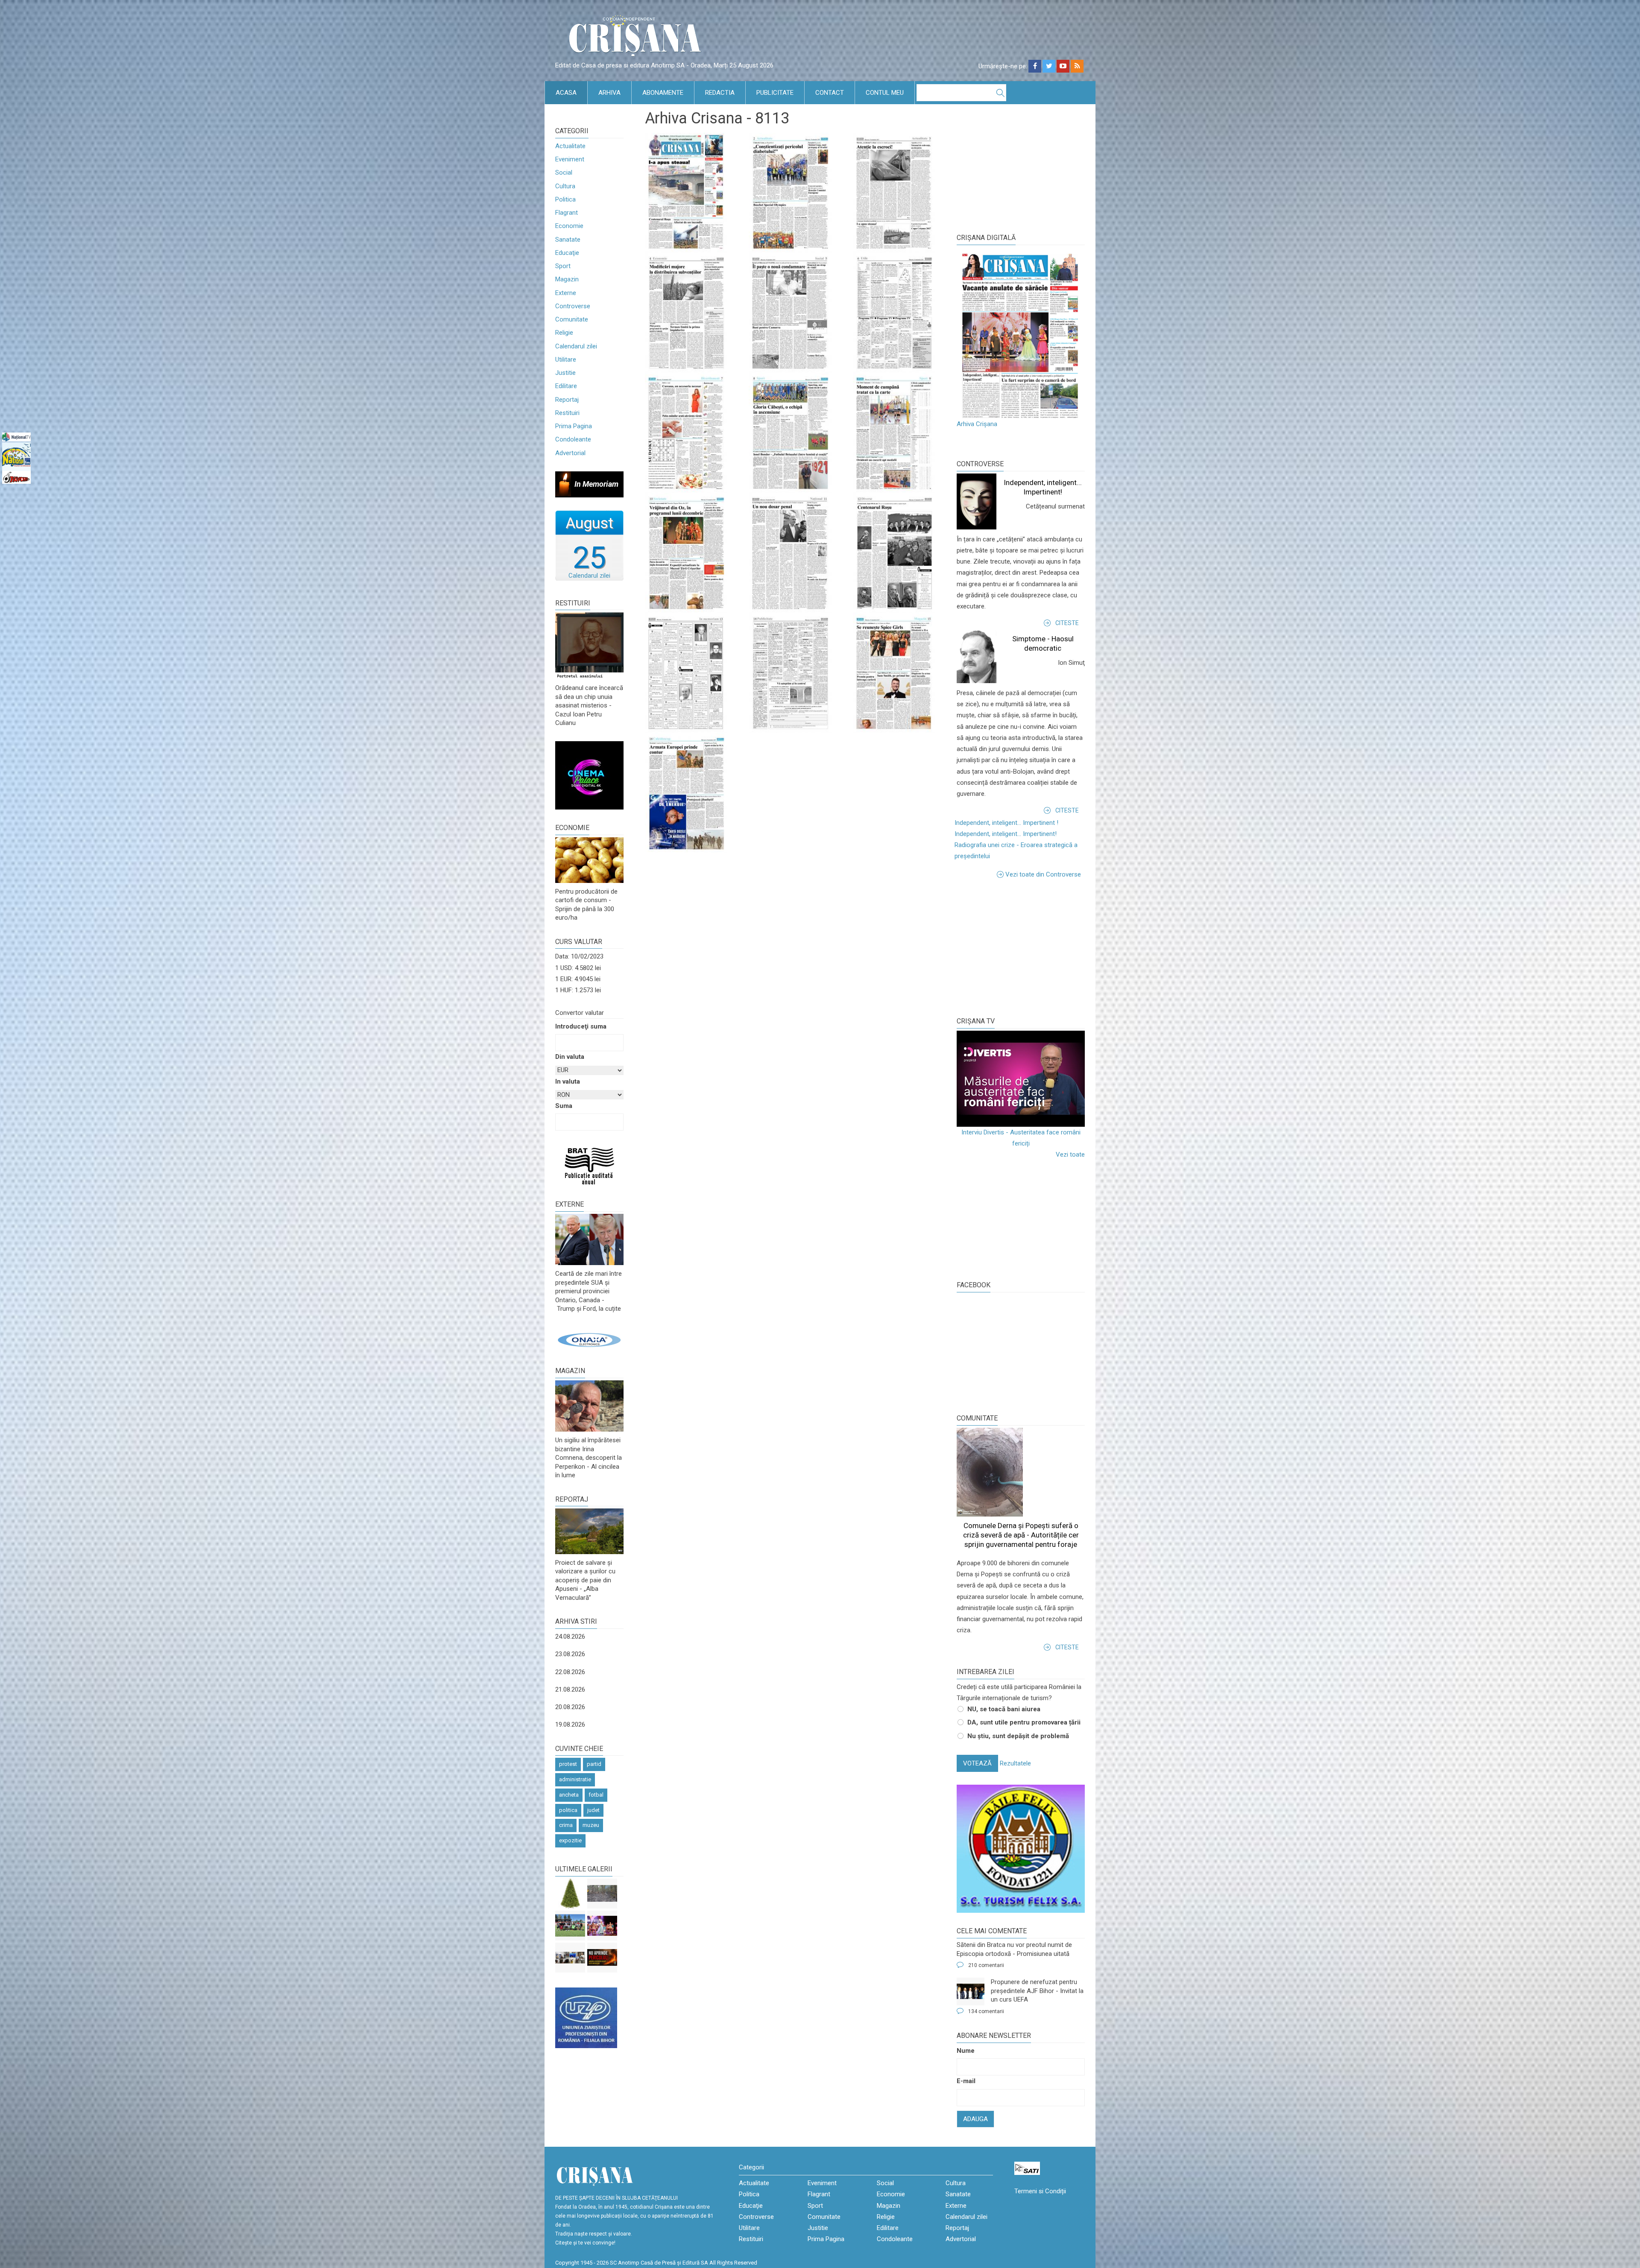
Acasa (566, 93)
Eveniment (570, 159)
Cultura (565, 186)
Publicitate (775, 93)
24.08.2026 (570, 1637)
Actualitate (570, 146)
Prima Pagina (574, 426)
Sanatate (568, 240)
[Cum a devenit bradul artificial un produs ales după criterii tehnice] (570, 1894)
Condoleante (573, 439)
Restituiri (567, 413)
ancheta (569, 1795)
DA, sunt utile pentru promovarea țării (1024, 1722)
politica (568, 1810)
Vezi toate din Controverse (1043, 874)
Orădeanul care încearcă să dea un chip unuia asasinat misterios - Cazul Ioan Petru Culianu (589, 705)
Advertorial (570, 453)
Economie (569, 226)
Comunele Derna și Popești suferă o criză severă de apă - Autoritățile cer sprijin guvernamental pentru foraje (1021, 1535)
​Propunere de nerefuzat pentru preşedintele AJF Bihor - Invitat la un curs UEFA (1037, 1991)
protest (568, 1764)
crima (566, 1825)
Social (564, 172)
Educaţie (567, 253)
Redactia (720, 93)
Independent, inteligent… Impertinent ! (1006, 823)
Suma (564, 1106)
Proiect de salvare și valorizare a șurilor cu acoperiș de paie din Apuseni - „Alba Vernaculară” (585, 1580)
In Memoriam (596, 484)
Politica (565, 199)
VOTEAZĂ (977, 1763)
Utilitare (566, 359)
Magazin (567, 279)
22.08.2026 (570, 1672)
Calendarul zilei (576, 346)
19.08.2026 (570, 1724)
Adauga (975, 2119)
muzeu (591, 1825)
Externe (566, 293)
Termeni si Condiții (1040, 2191)
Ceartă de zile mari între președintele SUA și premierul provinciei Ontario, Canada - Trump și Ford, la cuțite (589, 1291)
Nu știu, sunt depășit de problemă (1018, 1736)
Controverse (573, 306)
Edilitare (566, 386)
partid (594, 1764)
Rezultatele (1015, 1763)
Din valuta (570, 1057)
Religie (564, 333)
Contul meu (885, 93)
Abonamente (663, 93)
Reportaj (567, 400)
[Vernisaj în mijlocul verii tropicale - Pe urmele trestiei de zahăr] (570, 1958)
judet (593, 1810)
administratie (575, 1779)
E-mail (966, 2081)
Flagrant (567, 213)
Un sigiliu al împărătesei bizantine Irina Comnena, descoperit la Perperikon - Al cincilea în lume (589, 1458)
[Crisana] (636, 38)
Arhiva (609, 93)
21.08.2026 (570, 1689)
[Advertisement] (1021, 946)
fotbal (596, 1795)
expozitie (570, 1840)
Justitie (565, 373)
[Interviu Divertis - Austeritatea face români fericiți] (1021, 1079)
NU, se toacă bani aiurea (1004, 1709)
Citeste (1067, 623)
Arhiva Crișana (977, 424)
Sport (563, 266)
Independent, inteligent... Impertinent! (1006, 834)
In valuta (568, 1081)
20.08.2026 (570, 1707)
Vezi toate (1070, 1154)
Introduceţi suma (581, 1026)
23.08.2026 (570, 1654)
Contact (830, 93)
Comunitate (572, 319)
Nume (966, 2051)
